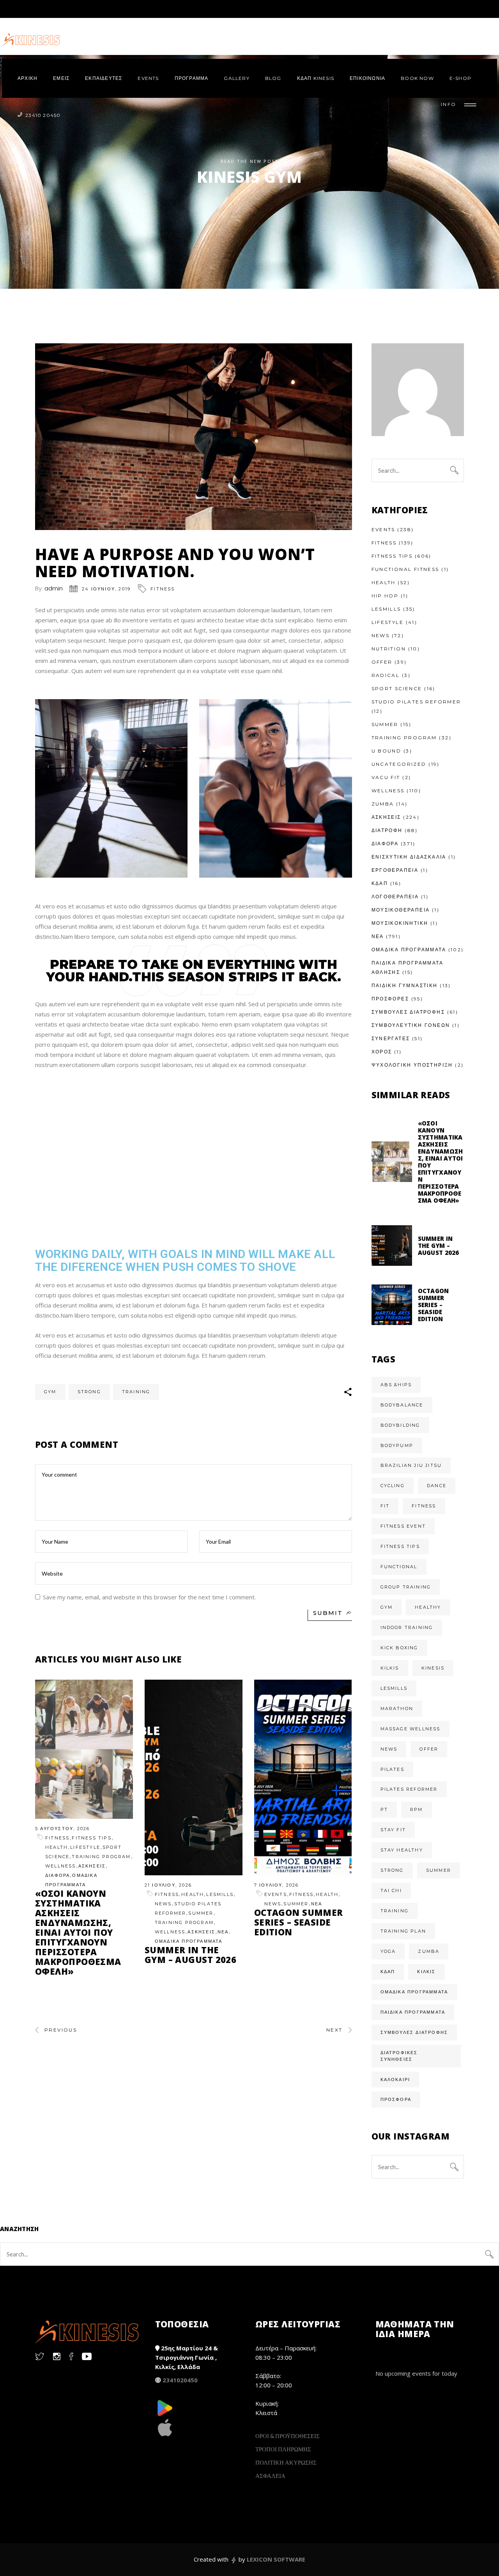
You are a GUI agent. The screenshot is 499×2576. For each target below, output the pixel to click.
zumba (429, 1951)
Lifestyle (85, 1847)
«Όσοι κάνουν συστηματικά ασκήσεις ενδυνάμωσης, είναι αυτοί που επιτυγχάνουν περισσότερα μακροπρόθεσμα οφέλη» (78, 1932)
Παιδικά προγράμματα (413, 2012)
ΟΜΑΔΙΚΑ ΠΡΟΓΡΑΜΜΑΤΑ (189, 1941)
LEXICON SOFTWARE (276, 2559)
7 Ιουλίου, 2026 (277, 1885)
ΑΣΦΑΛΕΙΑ (270, 2475)
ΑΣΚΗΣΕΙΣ (92, 1866)
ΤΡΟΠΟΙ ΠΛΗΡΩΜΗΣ (283, 2449)
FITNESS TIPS (91, 1838)
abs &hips (396, 1385)
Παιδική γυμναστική (405, 985)
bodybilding (400, 1425)
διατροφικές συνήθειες (399, 2056)
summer (439, 1870)
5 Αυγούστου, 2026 (62, 1829)
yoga (388, 1951)
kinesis (433, 1668)
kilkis (390, 1668)
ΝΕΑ (223, 1932)
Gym (50, 1392)
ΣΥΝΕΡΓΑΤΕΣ (391, 1038)
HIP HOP (385, 596)
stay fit (393, 1830)
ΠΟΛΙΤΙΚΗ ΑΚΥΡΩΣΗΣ (286, 2462)
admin (54, 588)
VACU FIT (386, 777)
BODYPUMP (397, 1445)
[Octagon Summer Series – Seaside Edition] (303, 1777)
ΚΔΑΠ (380, 883)
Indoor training (407, 1627)
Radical (386, 675)
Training (136, 1392)
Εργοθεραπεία (395, 870)
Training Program (101, 1857)
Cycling (393, 1486)
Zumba (383, 804)
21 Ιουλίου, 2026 (168, 1885)
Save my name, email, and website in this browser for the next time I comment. (149, 1597)
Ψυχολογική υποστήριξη (412, 1065)
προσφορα (396, 2099)
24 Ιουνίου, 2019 (106, 589)
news (389, 1749)
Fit (385, 1506)
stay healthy (402, 1850)
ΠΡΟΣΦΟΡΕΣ (390, 999)
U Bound (387, 751)
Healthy (428, 1607)
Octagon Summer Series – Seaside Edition (299, 1922)
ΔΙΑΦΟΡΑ (58, 1875)
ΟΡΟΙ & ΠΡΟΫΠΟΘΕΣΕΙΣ (288, 2436)
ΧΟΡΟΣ (382, 1052)
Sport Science (397, 688)
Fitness (163, 589)
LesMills (220, 1894)
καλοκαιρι (395, 2080)
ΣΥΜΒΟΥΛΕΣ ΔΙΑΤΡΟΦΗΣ (408, 1012)
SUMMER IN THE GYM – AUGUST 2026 (190, 1955)
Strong (89, 1392)
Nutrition (389, 649)
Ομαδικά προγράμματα (414, 1992)
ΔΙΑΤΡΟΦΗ (387, 830)
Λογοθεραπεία (395, 897)
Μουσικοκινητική (400, 923)
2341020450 (180, 2380)
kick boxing (399, 1648)
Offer (382, 662)
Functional (399, 1567)
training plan (403, 1931)
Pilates (392, 1769)
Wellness (61, 1866)
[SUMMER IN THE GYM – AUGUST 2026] (194, 1777)
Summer (201, 1913)
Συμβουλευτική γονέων (411, 1025)
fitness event (403, 1526)
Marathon (397, 1708)
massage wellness (411, 1729)
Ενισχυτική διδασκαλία (409, 857)
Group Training (406, 1587)
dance (437, 1486)
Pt (384, 1809)
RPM (417, 1809)
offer (429, 1749)
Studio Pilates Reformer (416, 702)
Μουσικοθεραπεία (401, 910)
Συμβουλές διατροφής (414, 2032)
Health (57, 1847)
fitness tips (400, 1546)
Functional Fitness (405, 569)
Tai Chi (391, 1890)
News (163, 1904)
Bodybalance (402, 1405)
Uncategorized (399, 764)
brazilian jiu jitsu (411, 1465)
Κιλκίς (426, 1972)
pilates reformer (409, 1789)
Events (276, 1894)
